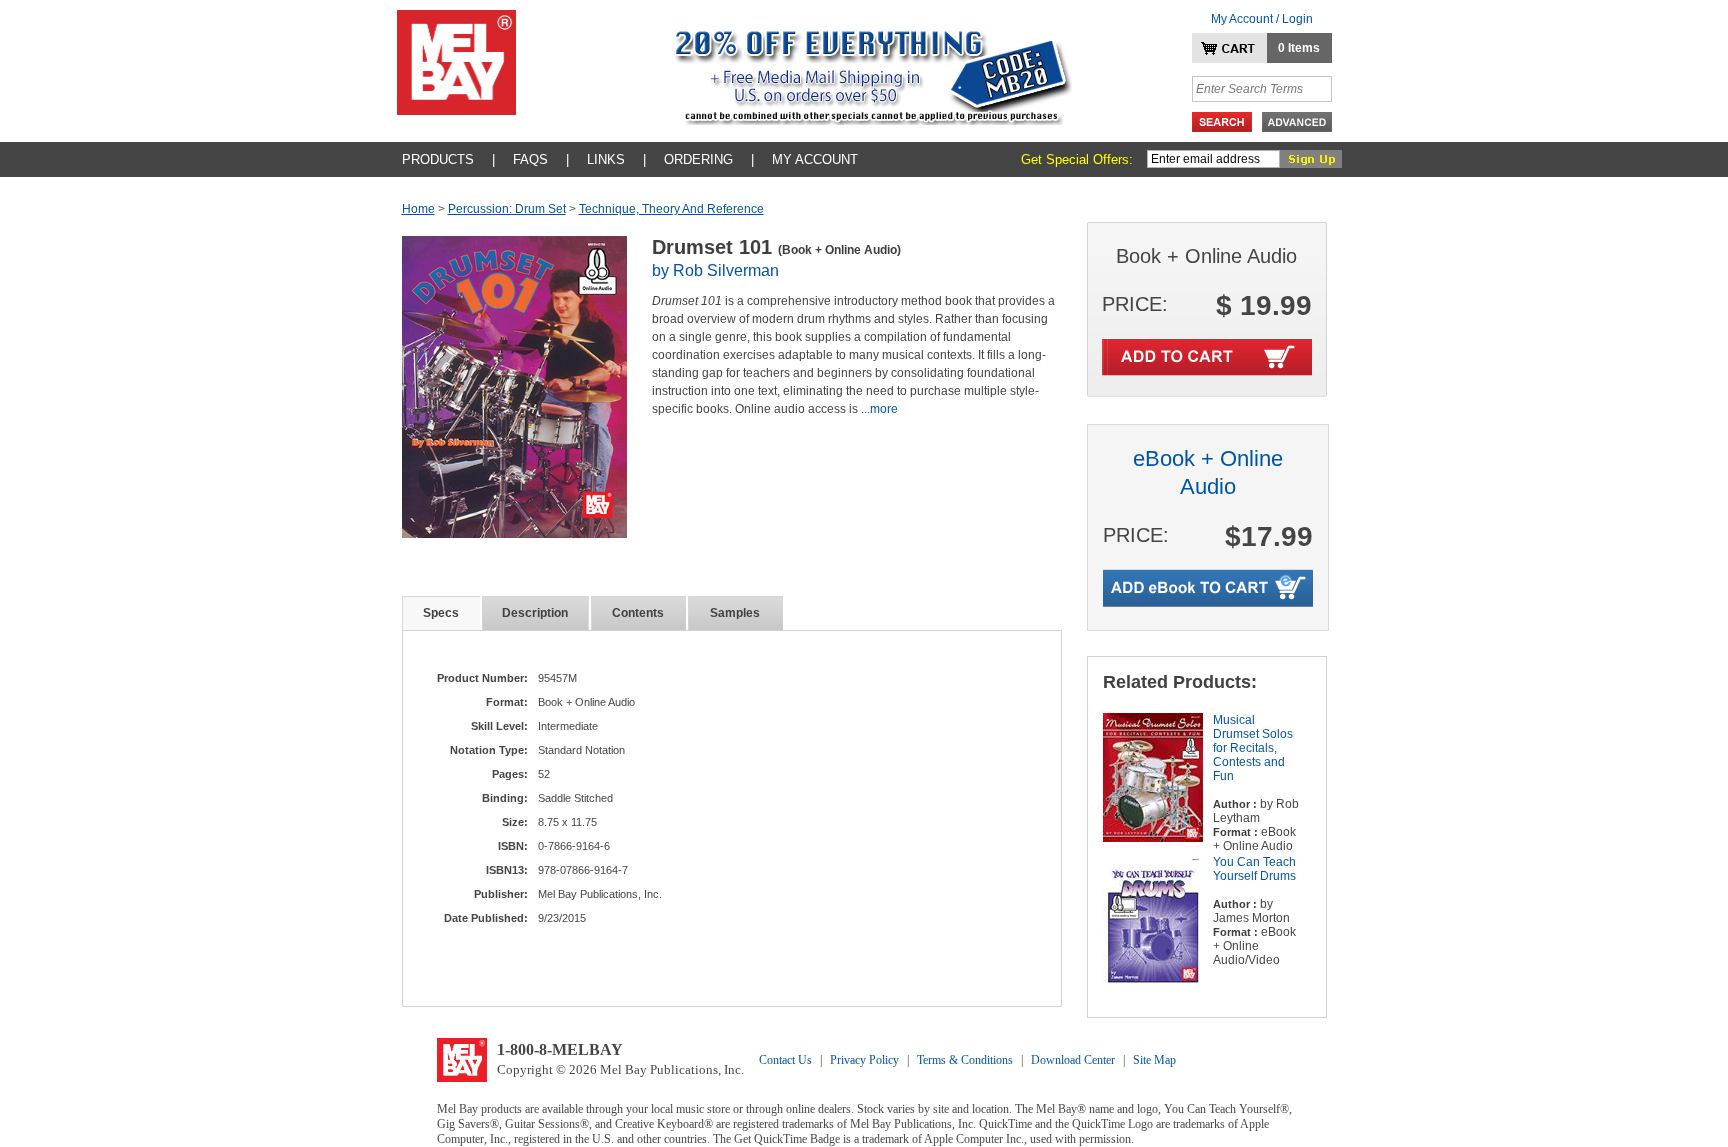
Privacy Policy (864, 1060)
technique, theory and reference (671, 209)
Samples (735, 613)
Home (418, 209)
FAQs (530, 159)
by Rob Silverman (715, 270)
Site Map (1154, 1060)
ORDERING (698, 159)
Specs (441, 613)
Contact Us (785, 1060)
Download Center (1073, 1060)
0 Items (1299, 48)
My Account (815, 159)
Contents (638, 613)
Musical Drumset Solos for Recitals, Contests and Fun (1253, 748)
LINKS (606, 159)
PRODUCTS (438, 159)
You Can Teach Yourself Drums (1254, 869)
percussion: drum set (507, 209)
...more (879, 409)
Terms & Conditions (965, 1060)
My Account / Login (1262, 19)
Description (535, 613)
